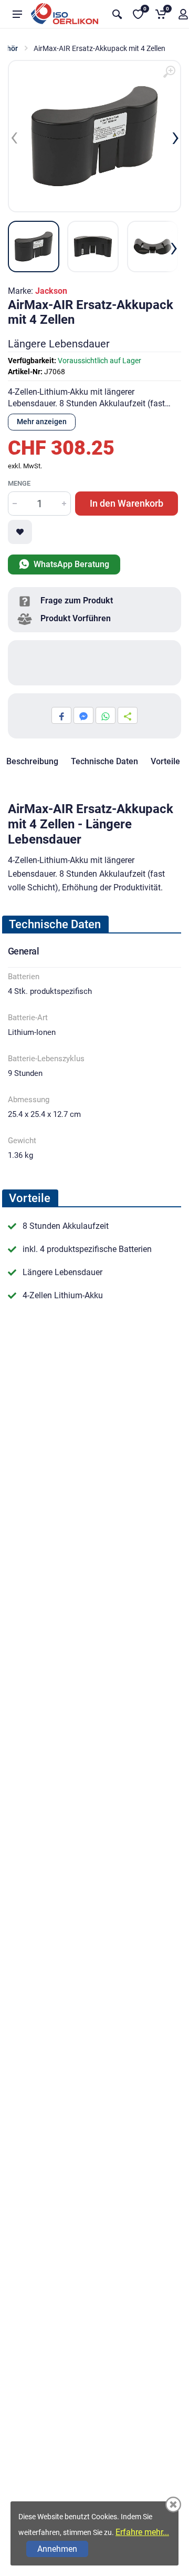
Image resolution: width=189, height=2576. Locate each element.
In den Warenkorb (127, 503)
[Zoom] (169, 72)
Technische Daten (104, 761)
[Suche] (117, 14)
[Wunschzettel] (20, 532)
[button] (65, 601)
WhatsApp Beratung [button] (70, 564)
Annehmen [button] (57, 2549)
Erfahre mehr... (142, 2532)
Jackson (51, 291)
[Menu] (17, 14)
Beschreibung (32, 761)
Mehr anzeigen (42, 422)
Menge (19, 483)
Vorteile (165, 761)
